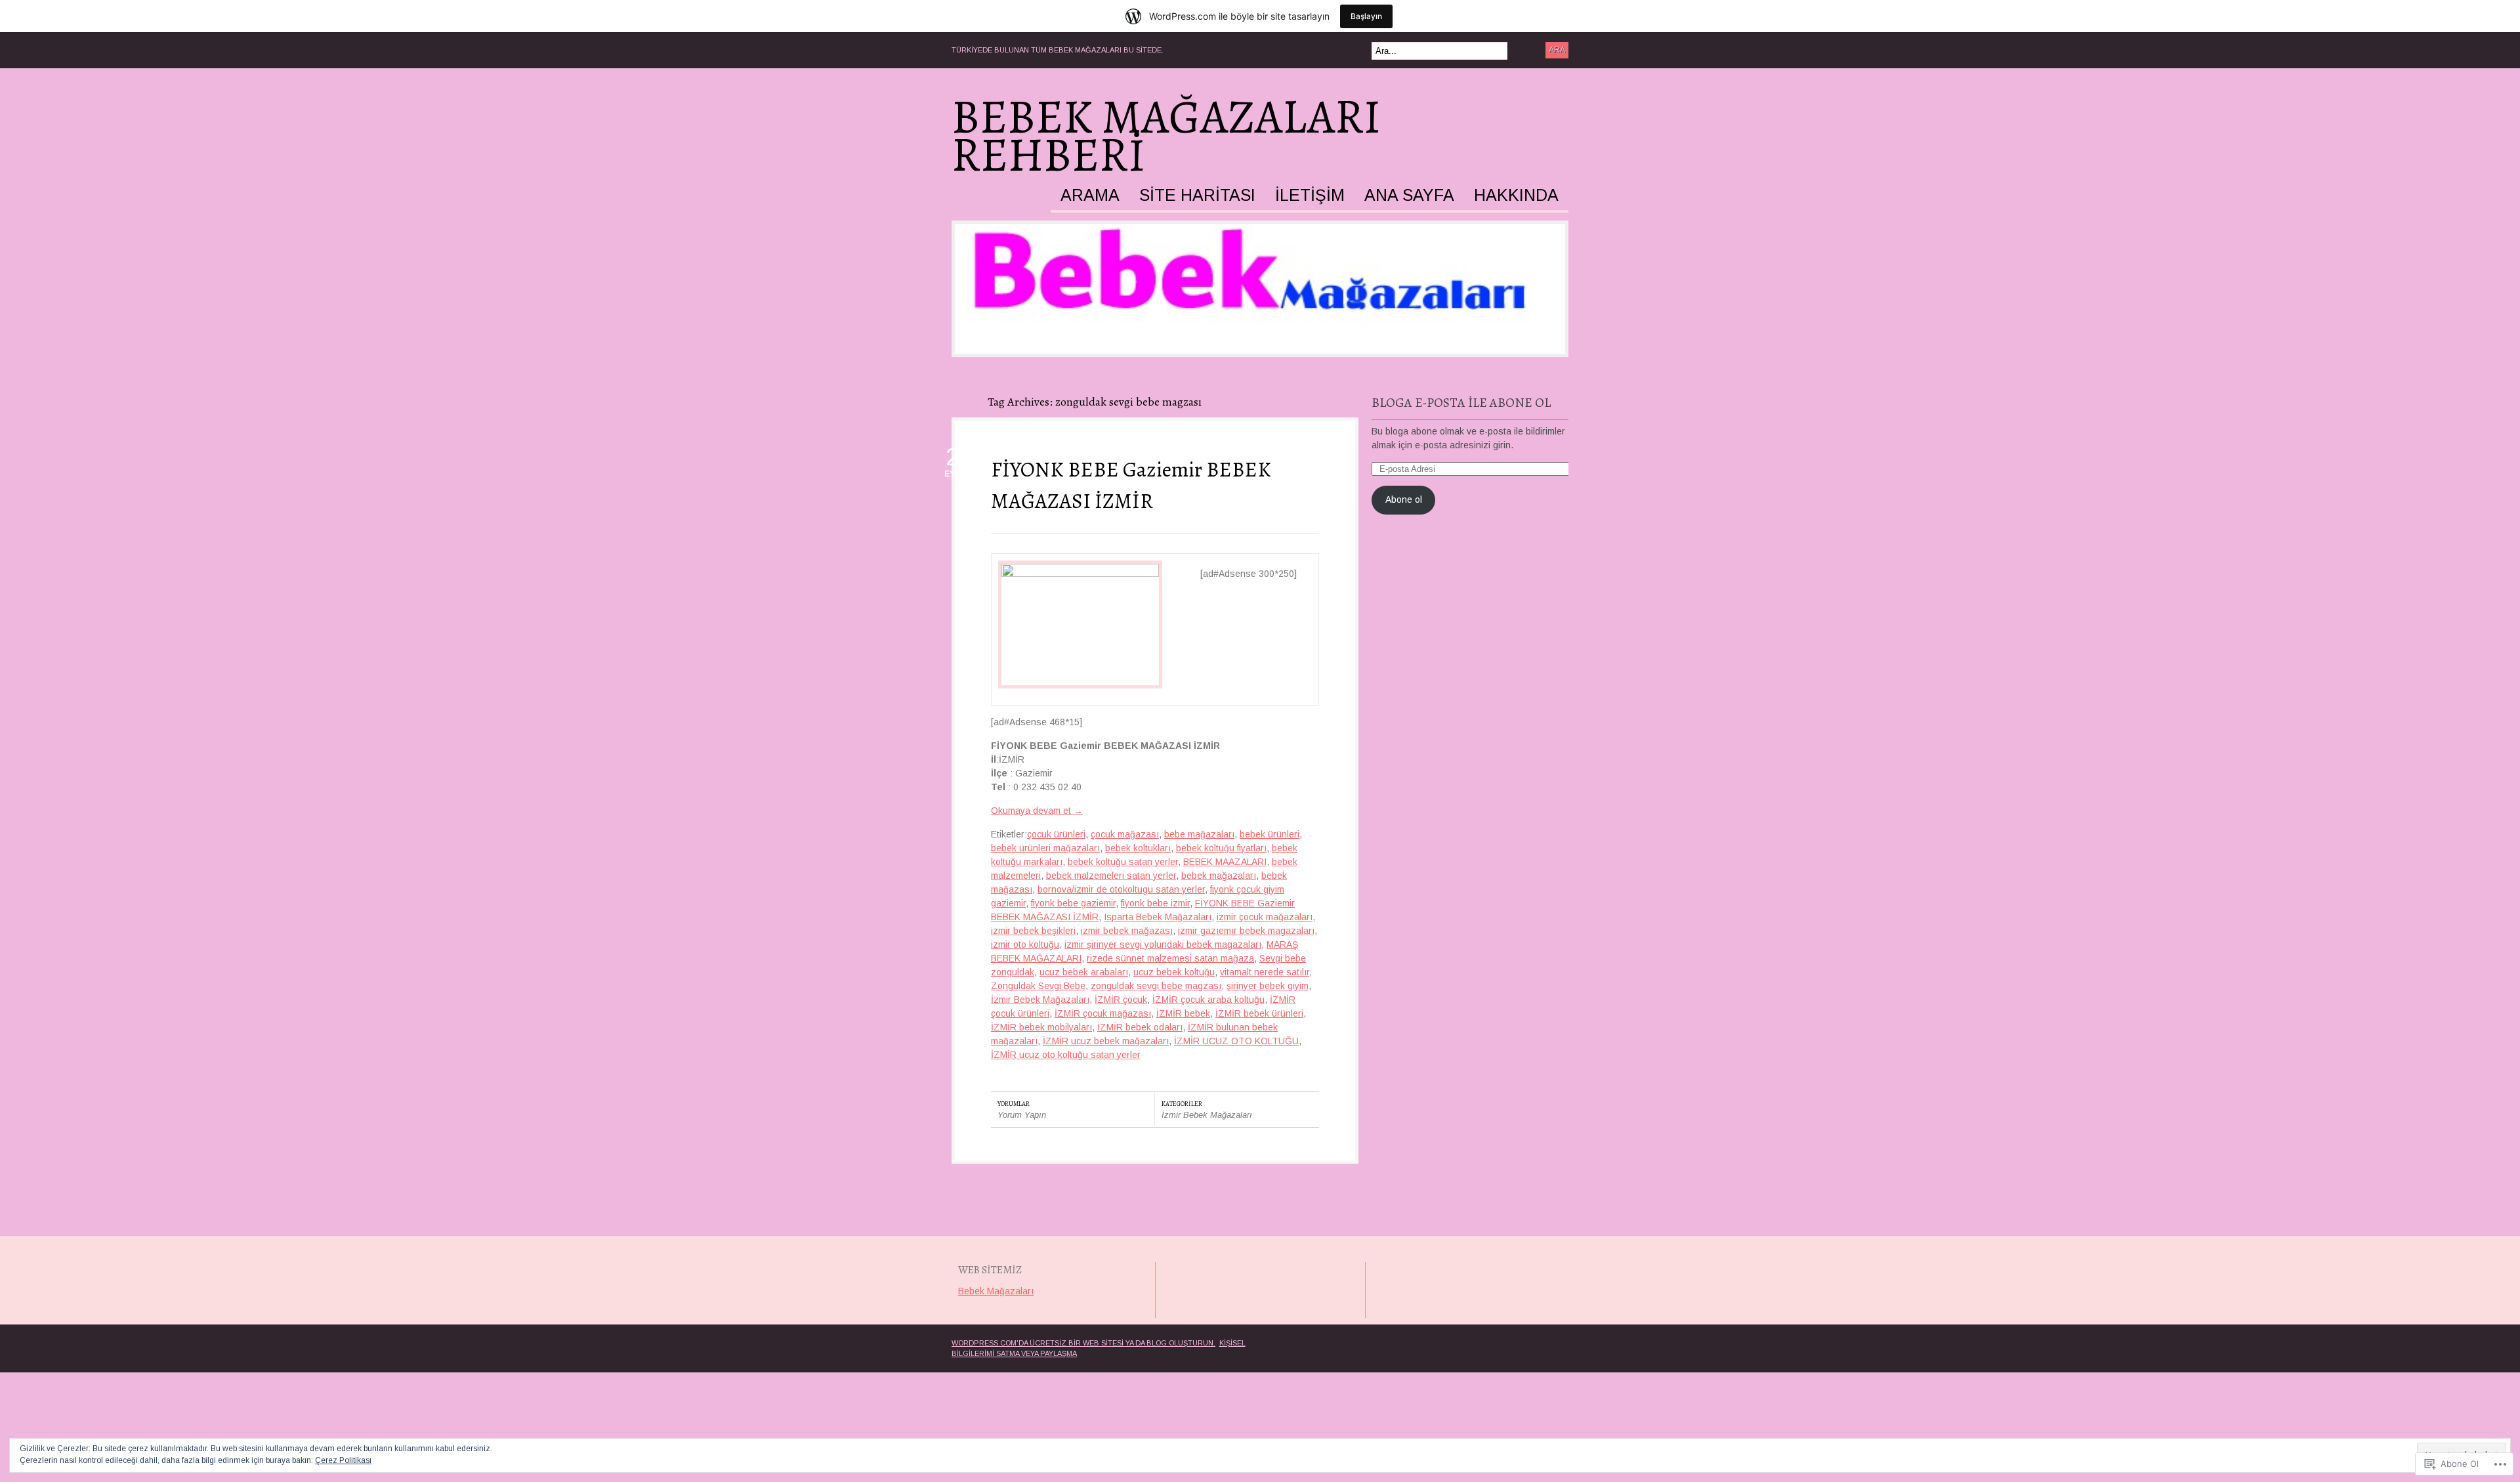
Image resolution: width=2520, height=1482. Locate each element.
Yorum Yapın (1022, 1115)
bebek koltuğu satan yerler (1123, 862)
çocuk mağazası (1125, 834)
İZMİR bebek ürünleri (1259, 1013)
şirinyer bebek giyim (1268, 986)
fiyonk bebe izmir (1155, 903)
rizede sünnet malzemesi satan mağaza (1170, 958)
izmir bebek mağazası (1127, 931)
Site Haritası (1197, 196)
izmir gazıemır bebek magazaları (1246, 931)
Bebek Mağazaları (996, 1291)
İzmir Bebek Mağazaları (1040, 1000)
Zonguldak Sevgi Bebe (1038, 986)
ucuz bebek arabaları (1084, 972)
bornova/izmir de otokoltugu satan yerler (1121, 889)
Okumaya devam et (1037, 811)
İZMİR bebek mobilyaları (1041, 1027)
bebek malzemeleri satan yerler (1111, 876)
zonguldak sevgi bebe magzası (1156, 986)
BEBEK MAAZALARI (1225, 862)
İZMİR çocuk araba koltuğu (1208, 1000)
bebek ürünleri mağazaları (1045, 848)
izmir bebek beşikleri (1033, 931)
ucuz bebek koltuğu (1174, 972)
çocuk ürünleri (1056, 834)
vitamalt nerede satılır (1265, 972)
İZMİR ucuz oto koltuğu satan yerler (1066, 1055)
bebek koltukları (1138, 848)
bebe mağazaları (1199, 834)
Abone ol (1404, 499)
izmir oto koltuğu (1025, 944)
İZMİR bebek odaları (1140, 1027)
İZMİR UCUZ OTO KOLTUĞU (1236, 1041)
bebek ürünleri (1270, 834)
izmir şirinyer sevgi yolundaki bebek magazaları (1163, 944)
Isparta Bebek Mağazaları (1158, 917)
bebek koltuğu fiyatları (1221, 848)
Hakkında (1516, 196)
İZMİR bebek (1183, 1013)
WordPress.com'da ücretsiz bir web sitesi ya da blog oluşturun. (1083, 1343)
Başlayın (1366, 16)
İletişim (1310, 196)
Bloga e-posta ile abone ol (1461, 403)
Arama (1090, 196)
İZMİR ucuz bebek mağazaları (1106, 1041)
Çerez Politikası (343, 1460)
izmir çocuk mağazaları (1265, 917)
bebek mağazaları (1219, 876)
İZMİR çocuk (1121, 1000)
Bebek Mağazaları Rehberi (1166, 136)
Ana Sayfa (1409, 196)
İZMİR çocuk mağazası (1103, 1013)
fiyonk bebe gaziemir (1073, 903)
